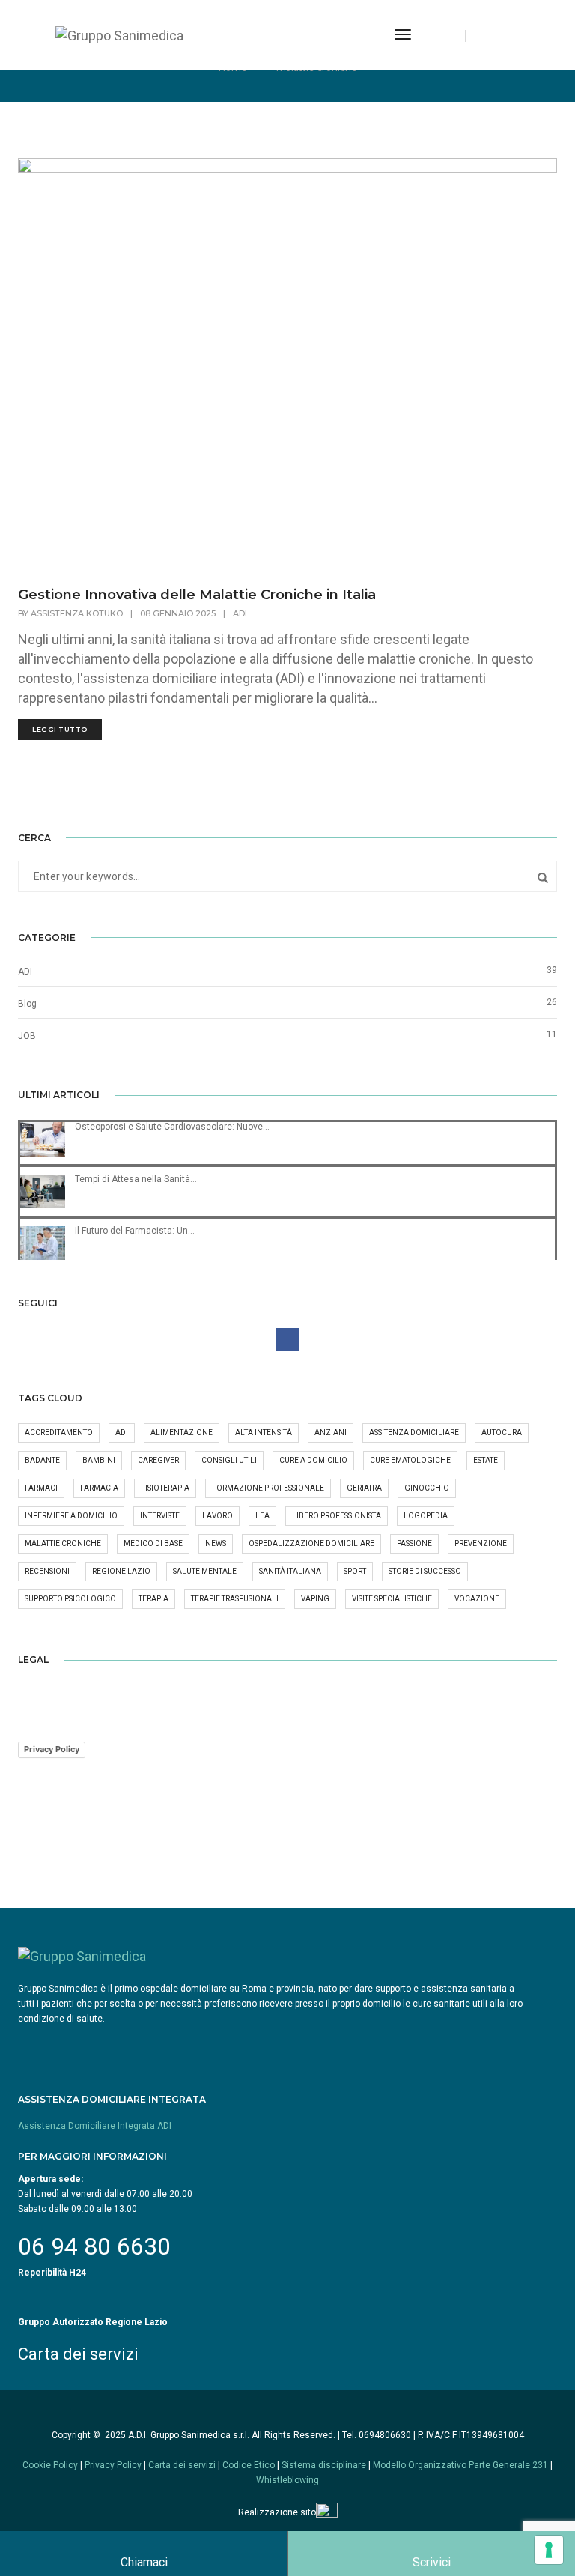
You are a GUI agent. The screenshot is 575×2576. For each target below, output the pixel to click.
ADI (240, 613)
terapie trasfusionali (235, 1599)
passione (414, 1543)
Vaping (315, 1599)
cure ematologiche (410, 1460)
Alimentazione (182, 1433)
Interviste (160, 1516)
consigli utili (229, 1460)
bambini (99, 1460)
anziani (331, 1433)
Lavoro (217, 1516)
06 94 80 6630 (94, 2246)
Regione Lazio (121, 1571)
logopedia (426, 1516)
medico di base (153, 1543)
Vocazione (477, 1599)
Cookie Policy (50, 2465)
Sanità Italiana (290, 1571)
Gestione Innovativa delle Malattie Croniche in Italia (197, 595)
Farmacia (99, 1488)
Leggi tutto (60, 729)
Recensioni (47, 1571)
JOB (27, 1036)
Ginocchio (427, 1488)
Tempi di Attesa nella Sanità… (136, 1179)
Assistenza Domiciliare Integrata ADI (95, 2126)
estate (486, 1460)
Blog (27, 1004)
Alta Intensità (264, 1433)
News (216, 1543)
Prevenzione (481, 1543)
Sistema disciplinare (324, 2465)
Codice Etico (249, 2465)
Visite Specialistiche (392, 1599)
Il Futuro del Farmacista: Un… (135, 1231)
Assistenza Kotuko (77, 613)
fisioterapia (165, 1488)
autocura (502, 1433)
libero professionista (337, 1516)
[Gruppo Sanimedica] (119, 34)
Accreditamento (59, 1433)
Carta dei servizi (78, 2354)
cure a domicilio (313, 1460)
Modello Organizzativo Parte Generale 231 (462, 2465)
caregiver (158, 1460)
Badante (42, 1460)
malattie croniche (63, 1543)
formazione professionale (268, 1488)
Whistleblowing (287, 2480)
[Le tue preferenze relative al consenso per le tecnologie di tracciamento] (549, 2550)
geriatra (364, 1488)
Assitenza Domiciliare (414, 1433)
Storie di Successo (425, 1571)
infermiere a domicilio (71, 1516)
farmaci (41, 1488)
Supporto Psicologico (70, 1599)
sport (355, 1571)
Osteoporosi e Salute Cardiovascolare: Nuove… (172, 1127)
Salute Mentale (205, 1571)
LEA (262, 1516)
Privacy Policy (52, 1749)
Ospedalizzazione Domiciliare (311, 1543)
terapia (153, 1599)
